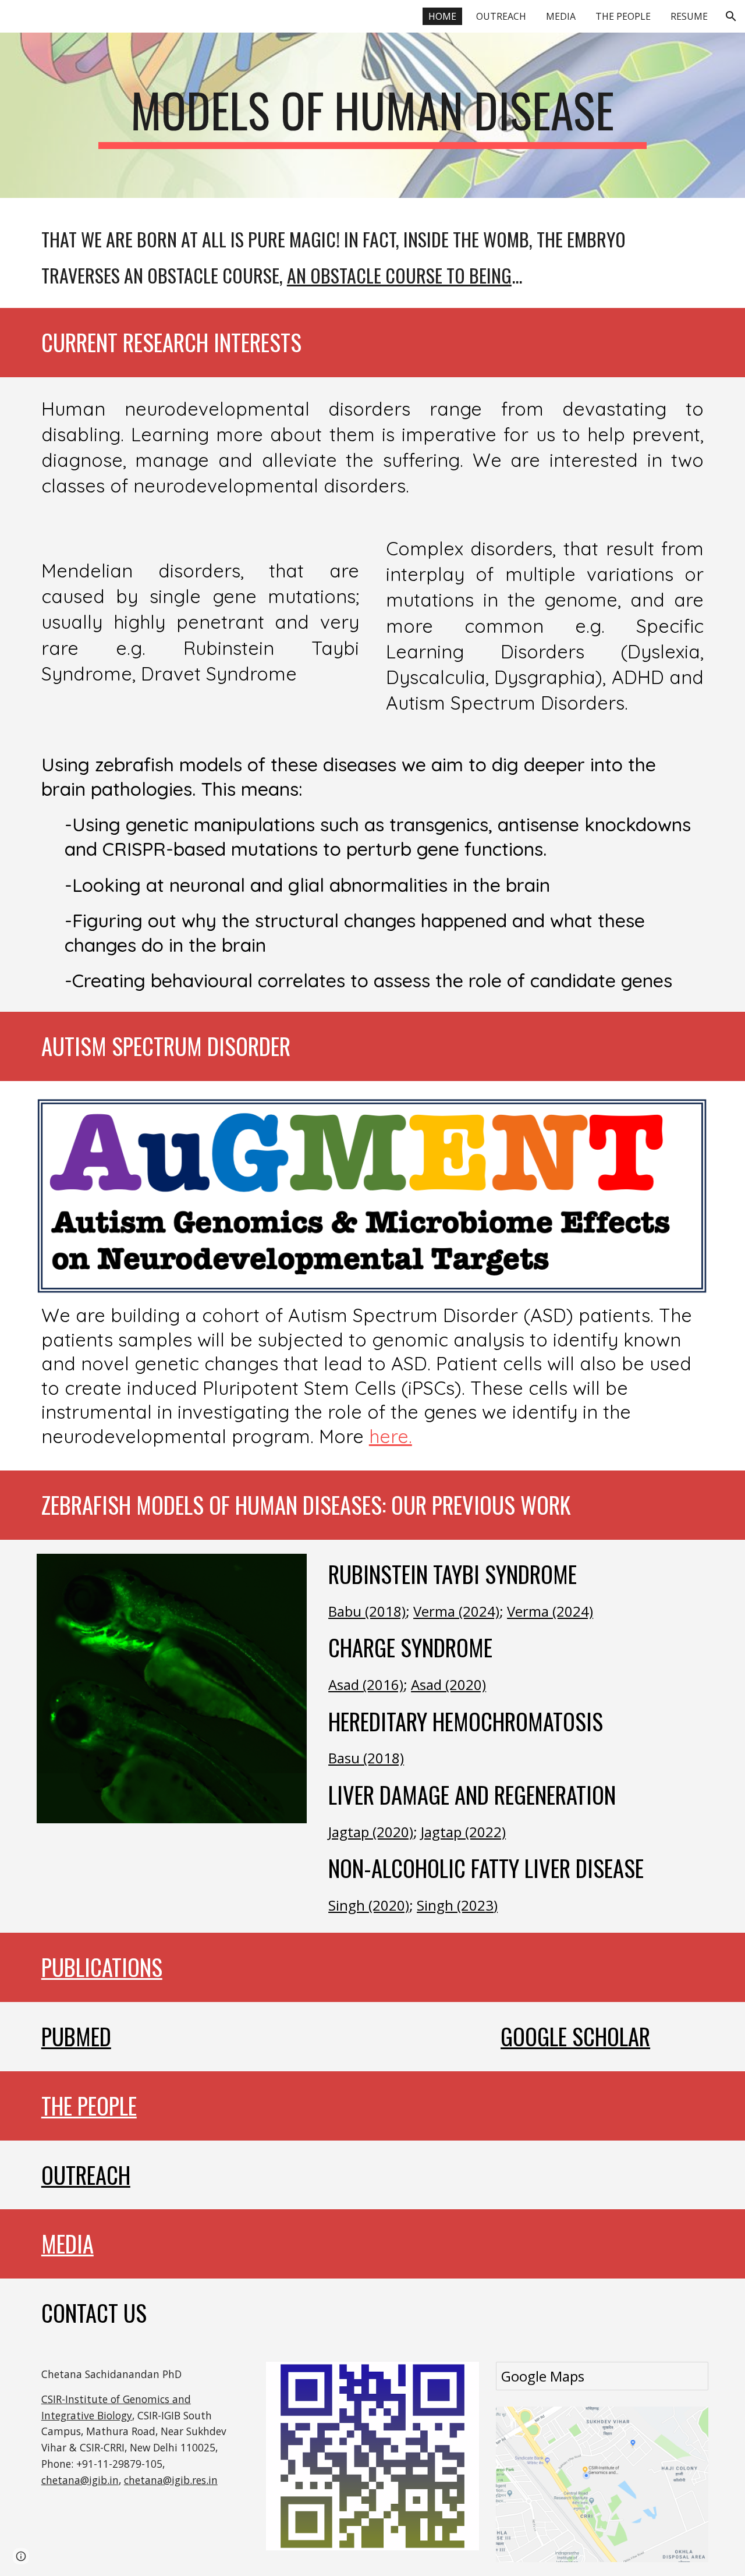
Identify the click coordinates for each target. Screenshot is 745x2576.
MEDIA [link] (561, 16)
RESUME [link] (689, 16)
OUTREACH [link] (501, 16)
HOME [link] (442, 16)
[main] (372, 115)
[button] (731, 16)
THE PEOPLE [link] (623, 16)
